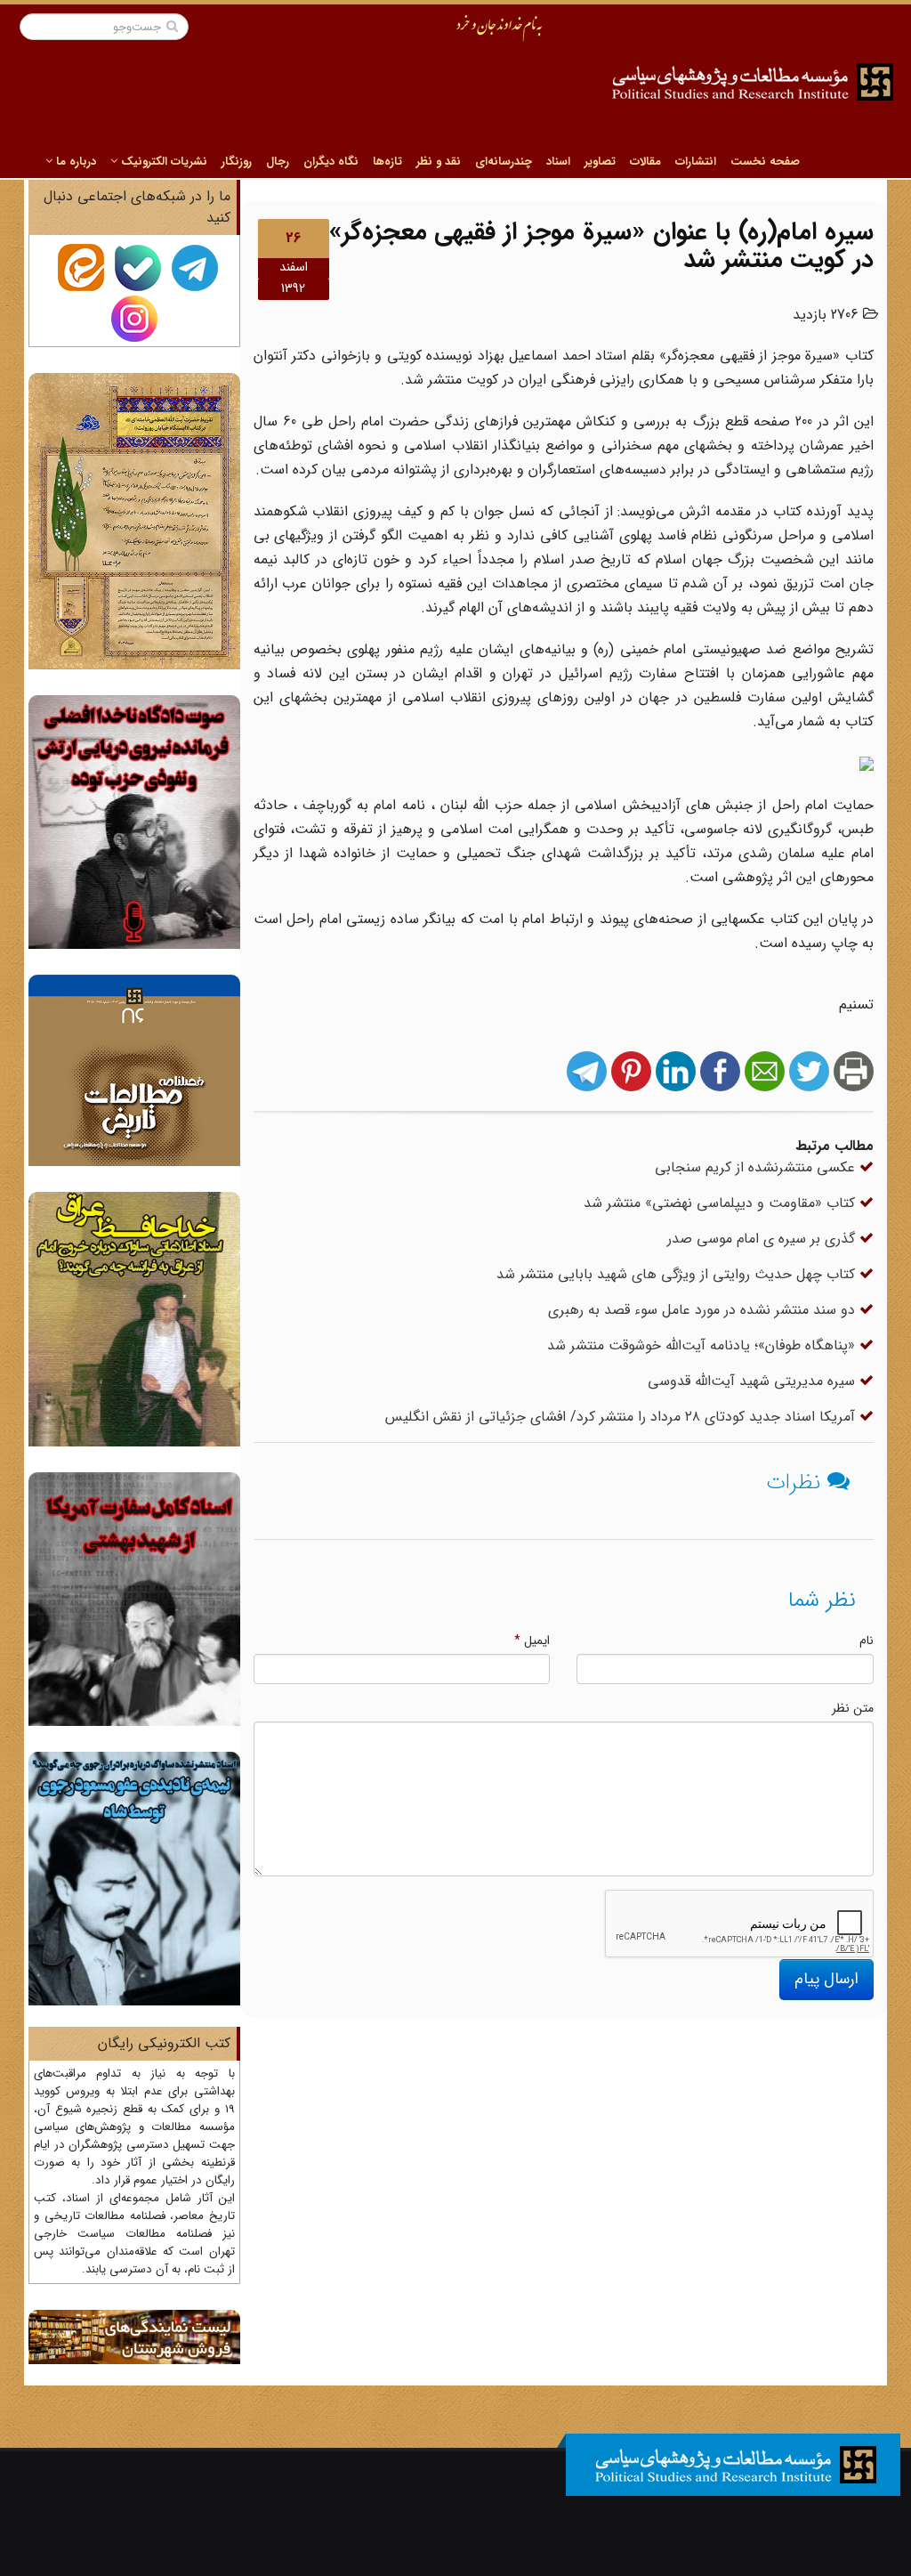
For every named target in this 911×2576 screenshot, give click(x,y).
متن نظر (853, 1708)
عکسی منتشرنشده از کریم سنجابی (757, 1167)
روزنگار (237, 162)
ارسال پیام (826, 1979)
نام (867, 1640)
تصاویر (600, 162)
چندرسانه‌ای (504, 162)
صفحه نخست (765, 162)
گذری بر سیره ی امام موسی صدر (763, 1239)
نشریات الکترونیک (162, 162)
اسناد (558, 162)
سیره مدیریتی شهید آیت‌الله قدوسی (754, 1381)
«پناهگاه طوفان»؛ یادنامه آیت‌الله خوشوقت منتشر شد (703, 1345)
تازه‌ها (387, 162)
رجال (278, 162)
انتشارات (696, 162)
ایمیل (532, 1640)
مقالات (645, 162)
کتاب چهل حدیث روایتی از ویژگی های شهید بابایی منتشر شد (678, 1274)
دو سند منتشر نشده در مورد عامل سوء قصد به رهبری (704, 1310)
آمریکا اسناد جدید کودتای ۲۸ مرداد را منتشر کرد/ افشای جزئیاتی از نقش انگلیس (622, 1417)
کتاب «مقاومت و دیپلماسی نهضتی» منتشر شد (722, 1203)
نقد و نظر (439, 162)
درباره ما (74, 162)
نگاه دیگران (331, 162)
